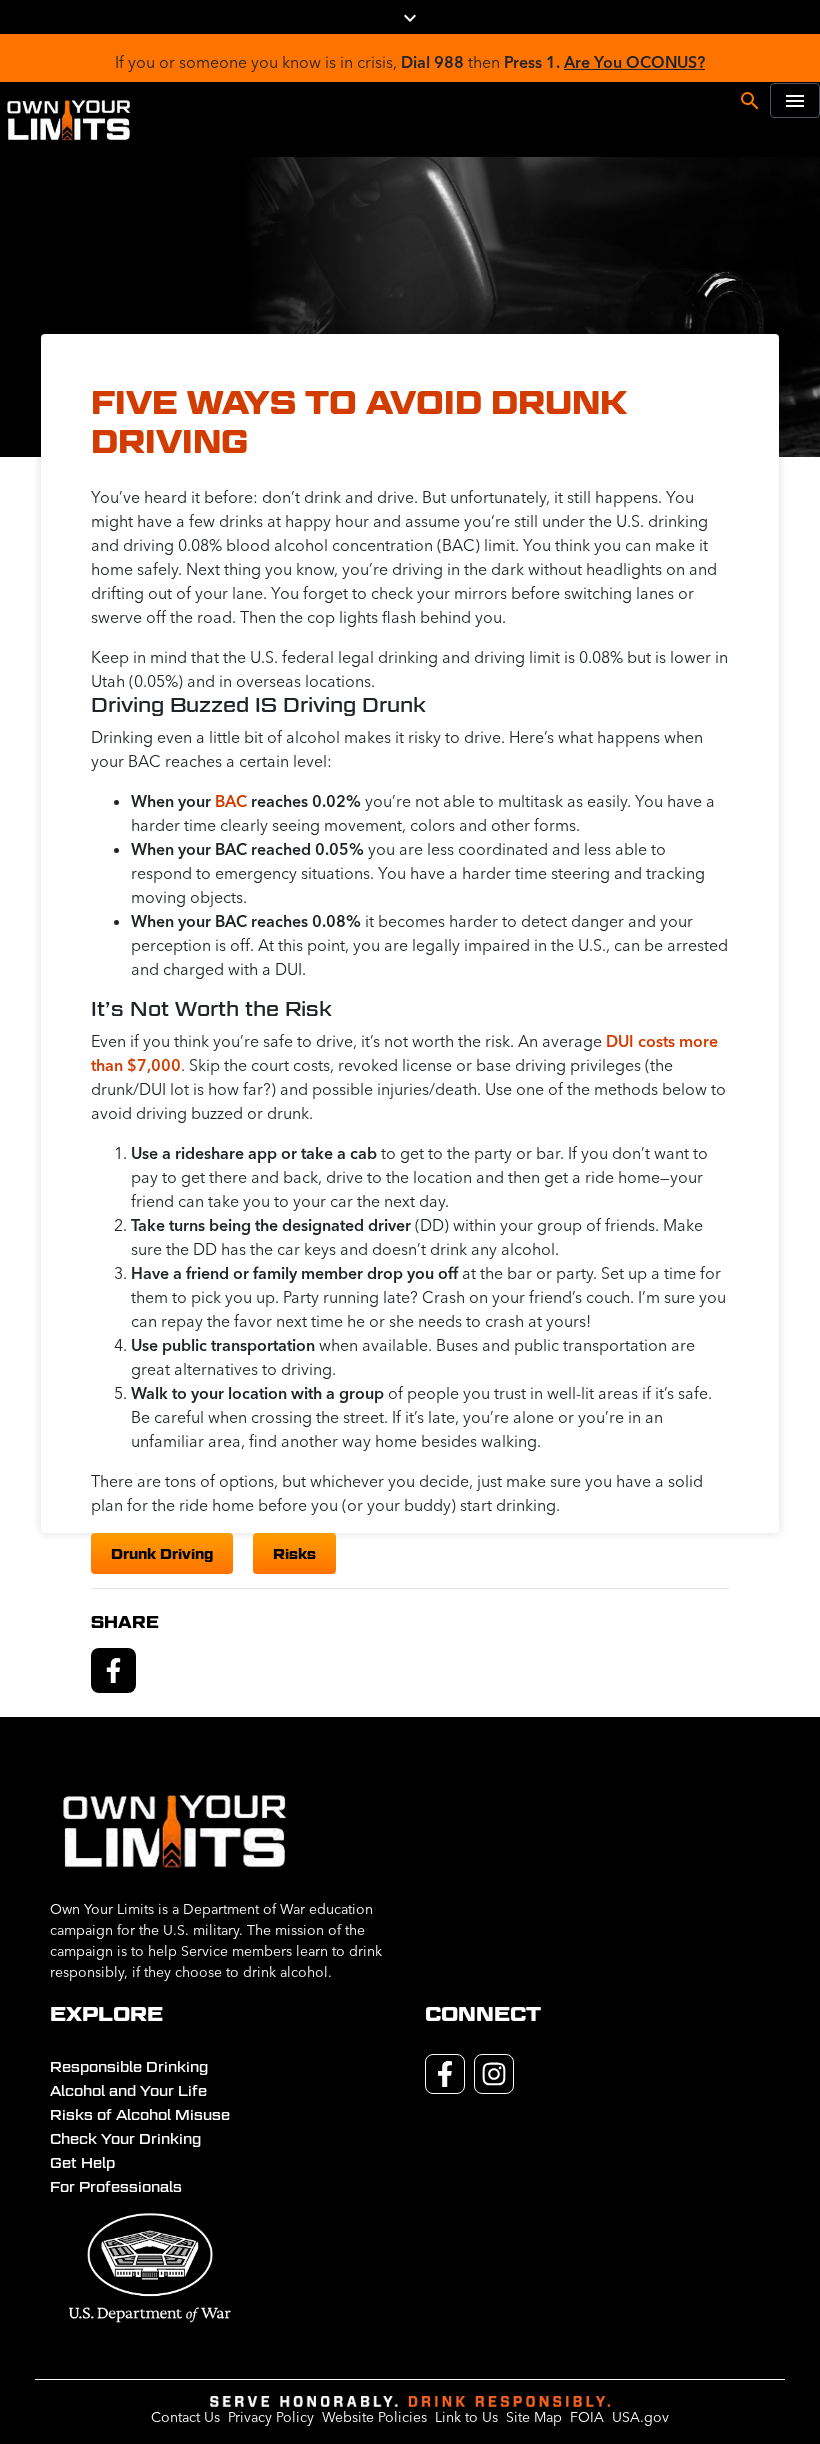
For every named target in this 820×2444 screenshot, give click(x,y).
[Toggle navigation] (795, 100)
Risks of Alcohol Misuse (140, 2115)
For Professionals (116, 2187)
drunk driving (162, 1553)
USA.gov (640, 2417)
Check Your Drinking (125, 2139)
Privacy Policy (271, 2417)
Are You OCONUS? (634, 62)
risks (294, 1553)
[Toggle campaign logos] (410, 17)
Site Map (534, 2417)
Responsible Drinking (129, 2067)
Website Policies (374, 2417)
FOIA (587, 2417)
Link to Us (466, 2417)
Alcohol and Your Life (128, 2091)
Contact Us (185, 2417)
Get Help (82, 2163)
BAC (231, 801)
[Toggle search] (750, 99)
